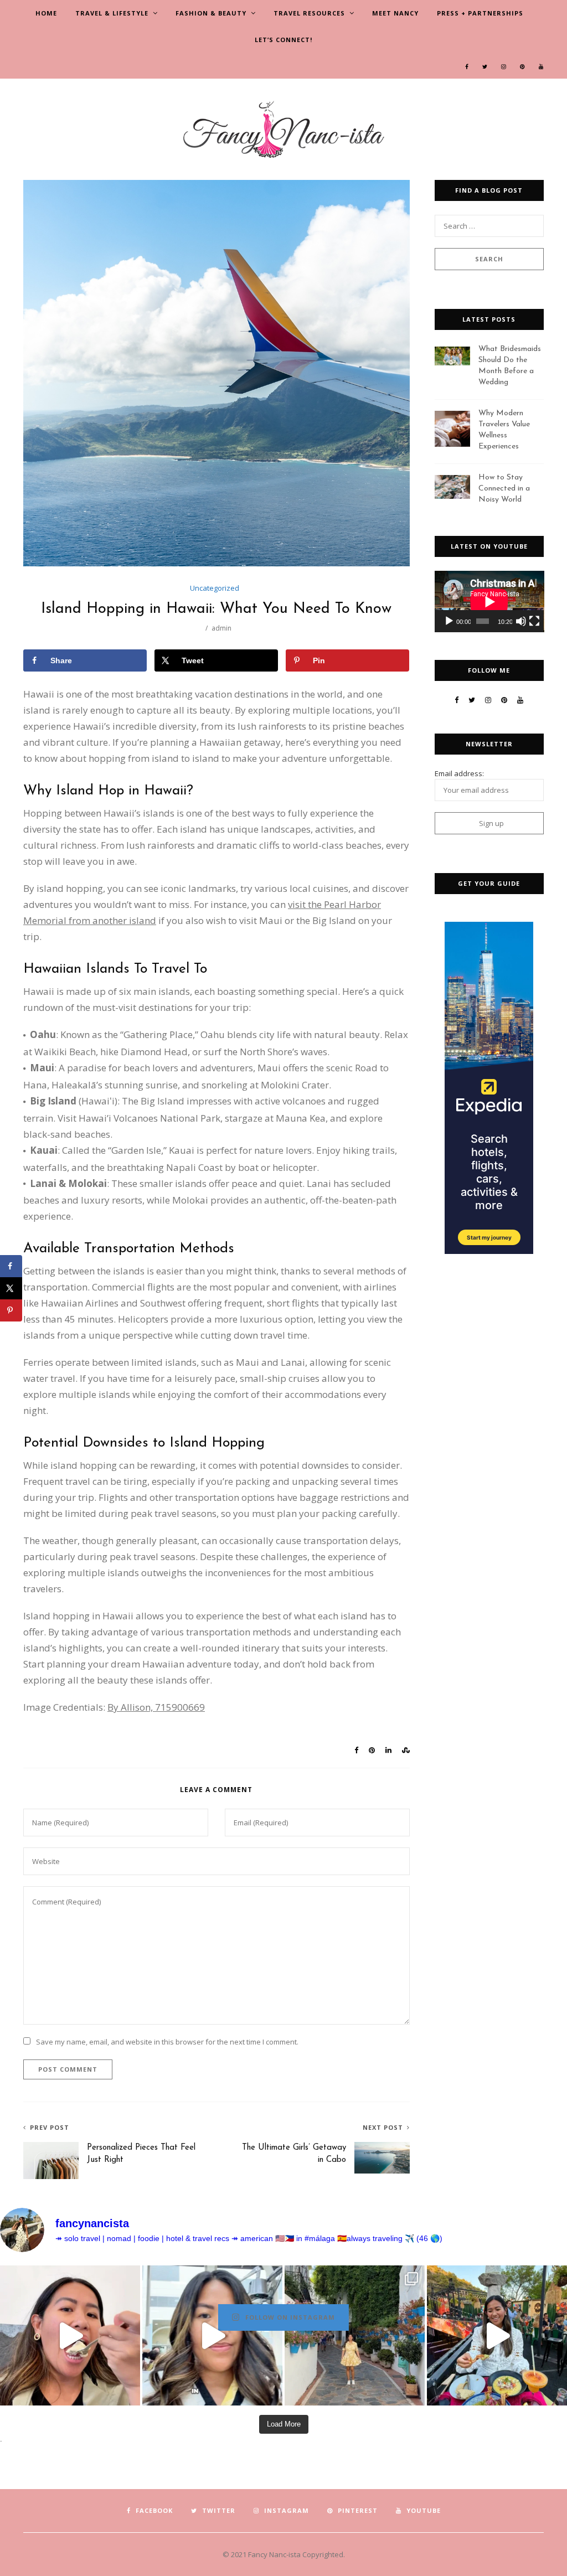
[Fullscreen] (534, 621)
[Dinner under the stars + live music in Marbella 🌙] (497, 2335)
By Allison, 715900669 (156, 1707)
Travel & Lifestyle (112, 13)
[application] (489, 602)
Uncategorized (215, 588)
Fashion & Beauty (211, 13)
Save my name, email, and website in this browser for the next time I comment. (167, 2042)
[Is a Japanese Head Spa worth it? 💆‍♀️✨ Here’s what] (212, 2335)
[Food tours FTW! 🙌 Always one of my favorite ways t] (70, 2335)
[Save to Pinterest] (11, 1310)
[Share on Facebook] (11, 1266)
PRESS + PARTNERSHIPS (480, 13)
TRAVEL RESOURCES (309, 13)
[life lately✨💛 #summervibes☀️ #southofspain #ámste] (355, 2335)
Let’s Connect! (283, 40)
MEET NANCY (395, 13)
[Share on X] (11, 1288)
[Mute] (521, 621)
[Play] (449, 621)
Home (46, 13)
